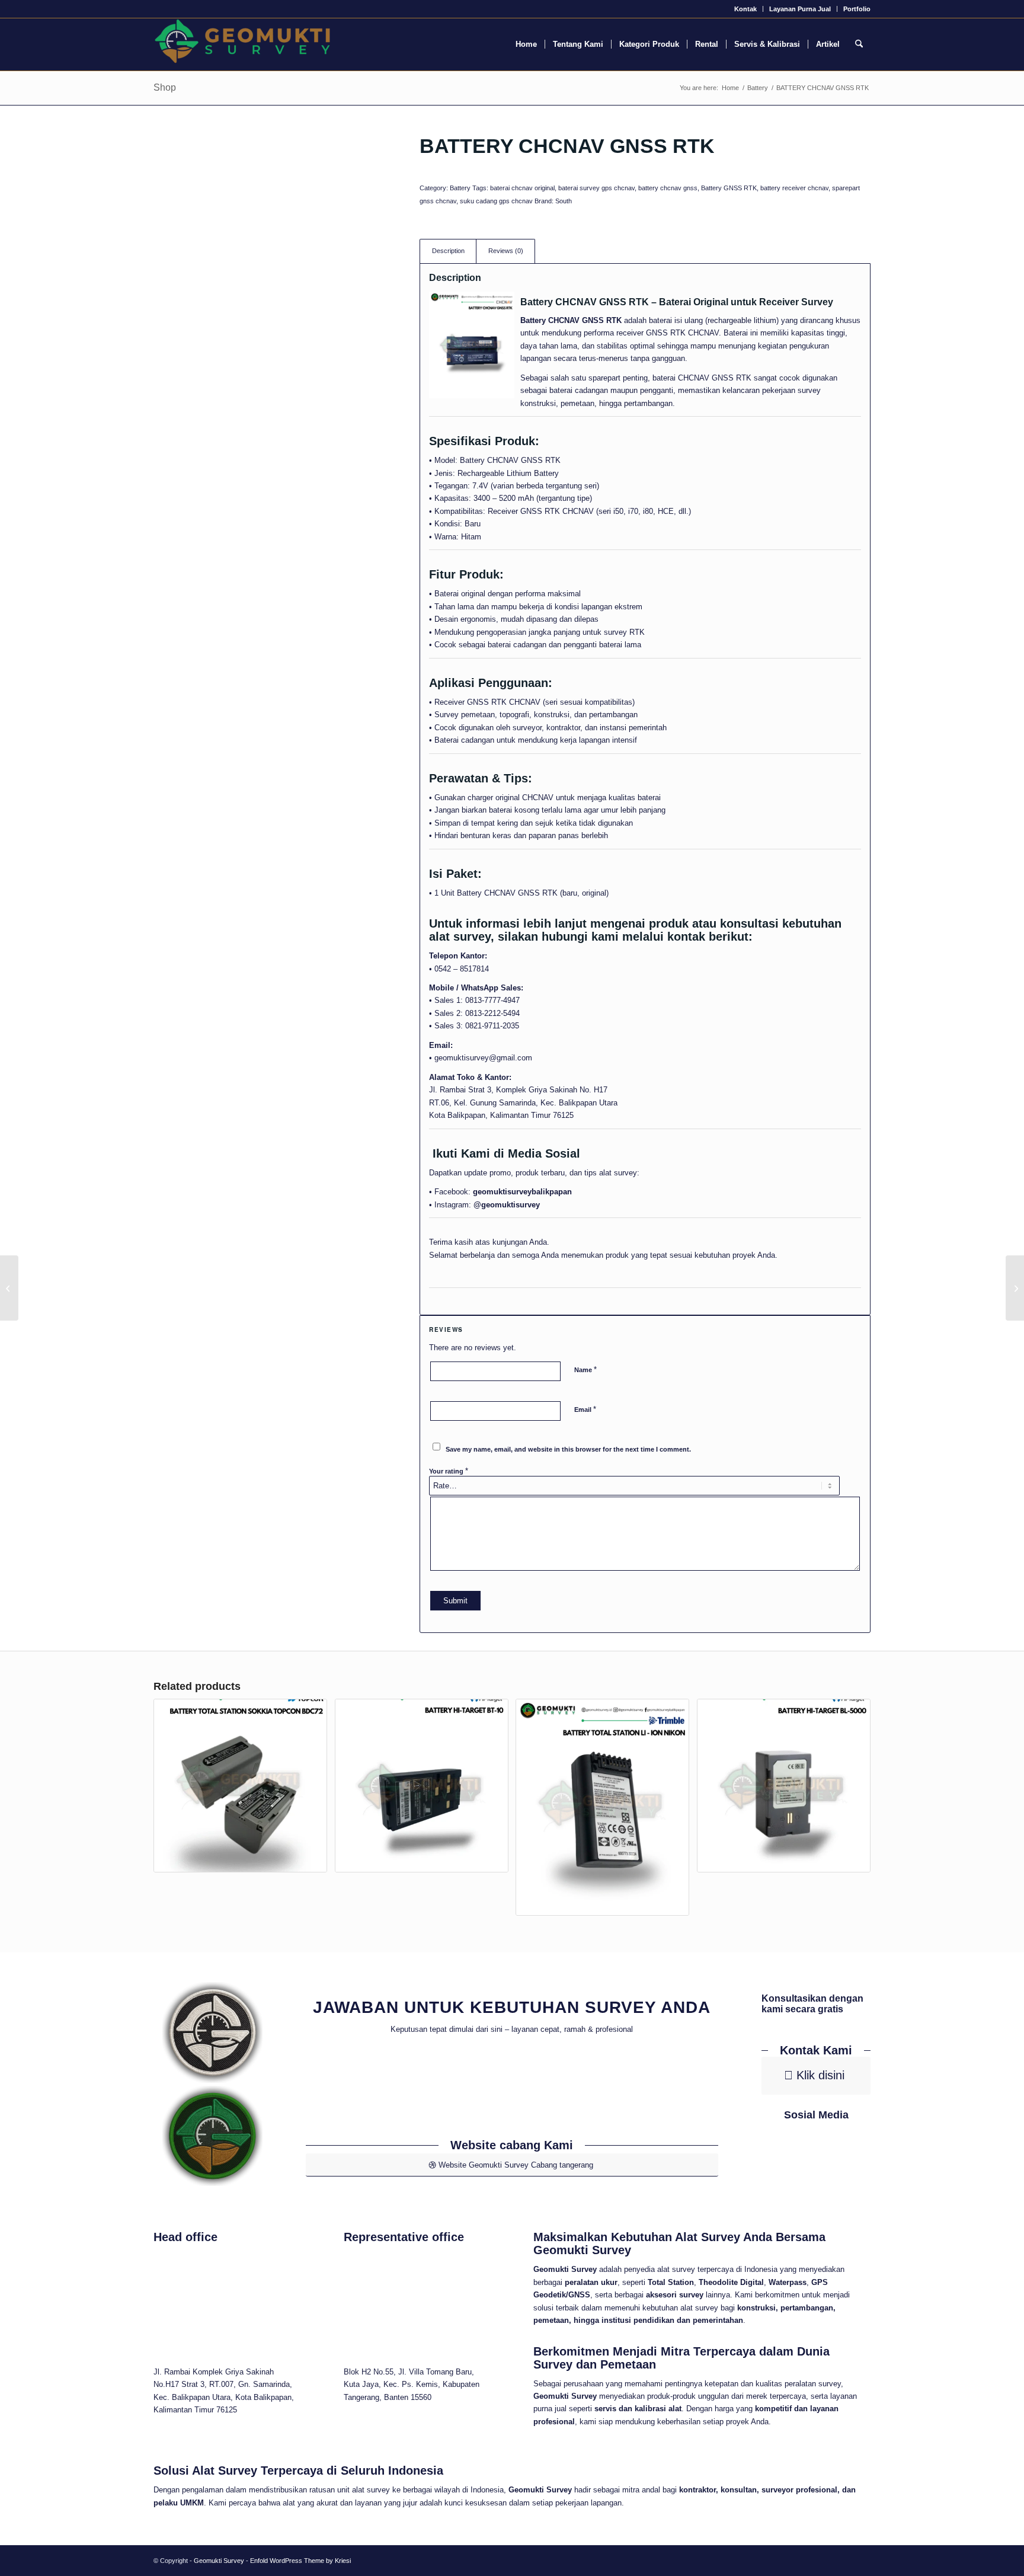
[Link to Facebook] (800, 2157)
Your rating (449, 1471)
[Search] (859, 44)
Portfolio (857, 9)
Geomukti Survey (219, 2561)
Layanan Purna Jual (800, 9)
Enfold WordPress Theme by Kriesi (300, 2561)
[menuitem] (746, 9)
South (564, 201)
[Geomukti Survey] (242, 44)
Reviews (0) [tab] (506, 251)
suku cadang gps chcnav (496, 201)
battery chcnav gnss (668, 188)
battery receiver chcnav (794, 188)
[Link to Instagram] (833, 2157)
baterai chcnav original (522, 188)
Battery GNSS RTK (729, 188)
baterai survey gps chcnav (596, 188)
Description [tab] (448, 251)
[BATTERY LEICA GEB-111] (9, 1288)
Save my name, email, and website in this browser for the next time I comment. (568, 1449)
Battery (460, 188)
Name (585, 1370)
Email (585, 1409)
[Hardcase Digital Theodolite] (1015, 1288)
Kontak (745, 9)
